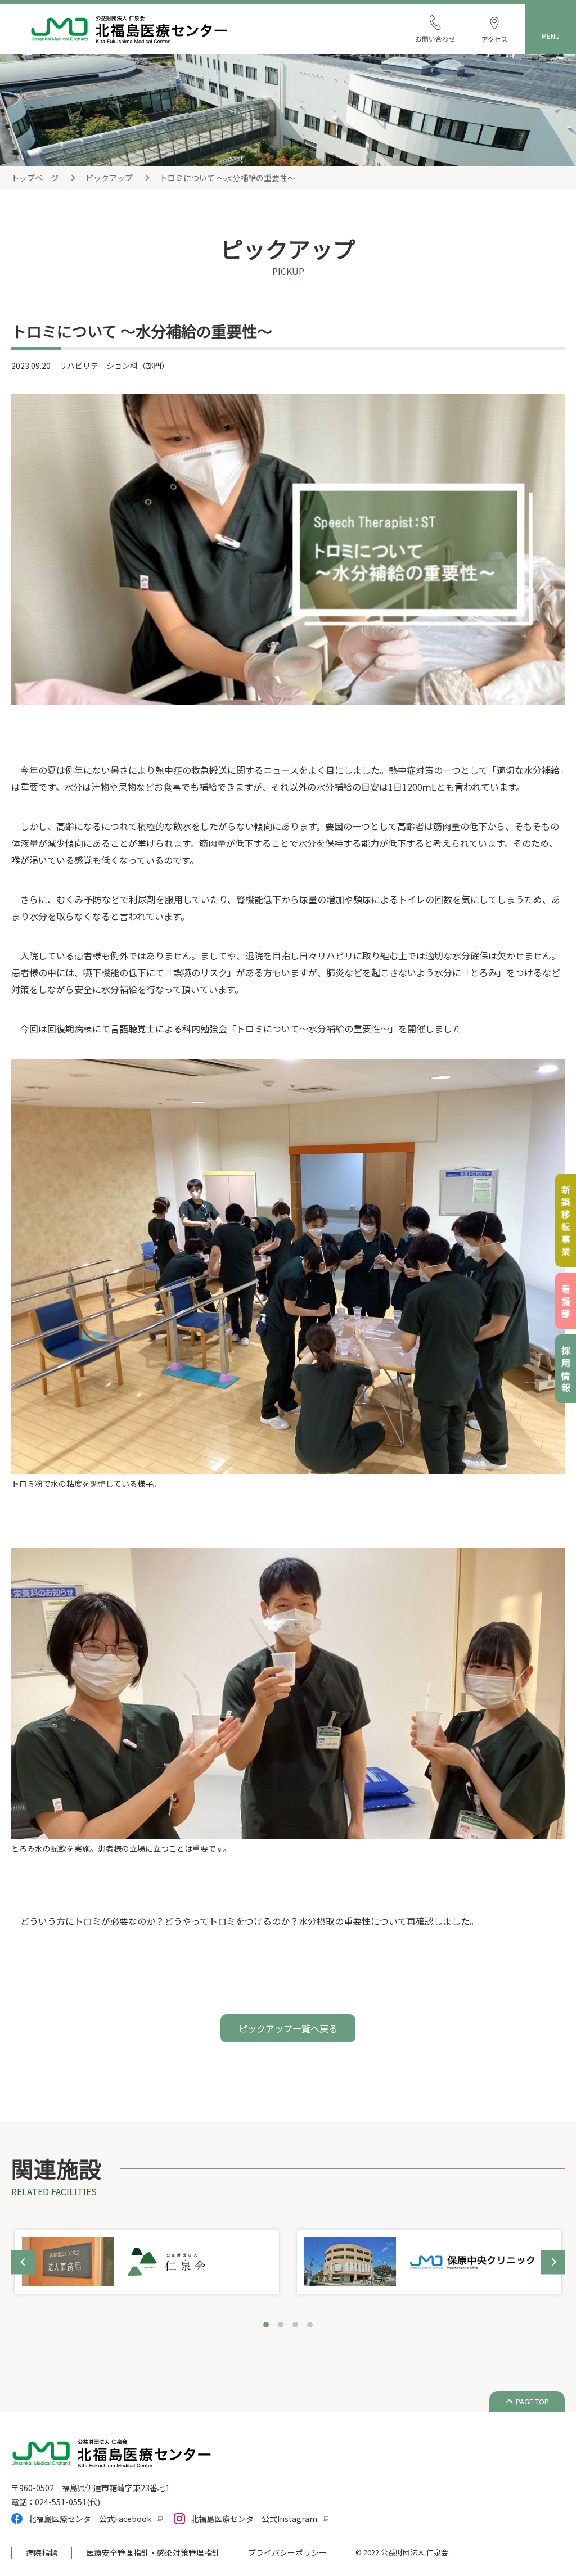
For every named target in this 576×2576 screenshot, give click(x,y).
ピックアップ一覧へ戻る (288, 2028)
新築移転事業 (566, 1222)
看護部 (566, 1302)
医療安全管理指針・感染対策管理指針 (153, 2552)
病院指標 (42, 2552)
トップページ (35, 178)
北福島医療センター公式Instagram (254, 2519)
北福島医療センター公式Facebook (90, 2519)
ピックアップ (109, 178)
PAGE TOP (532, 2401)
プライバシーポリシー (287, 2552)
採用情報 (566, 1370)
